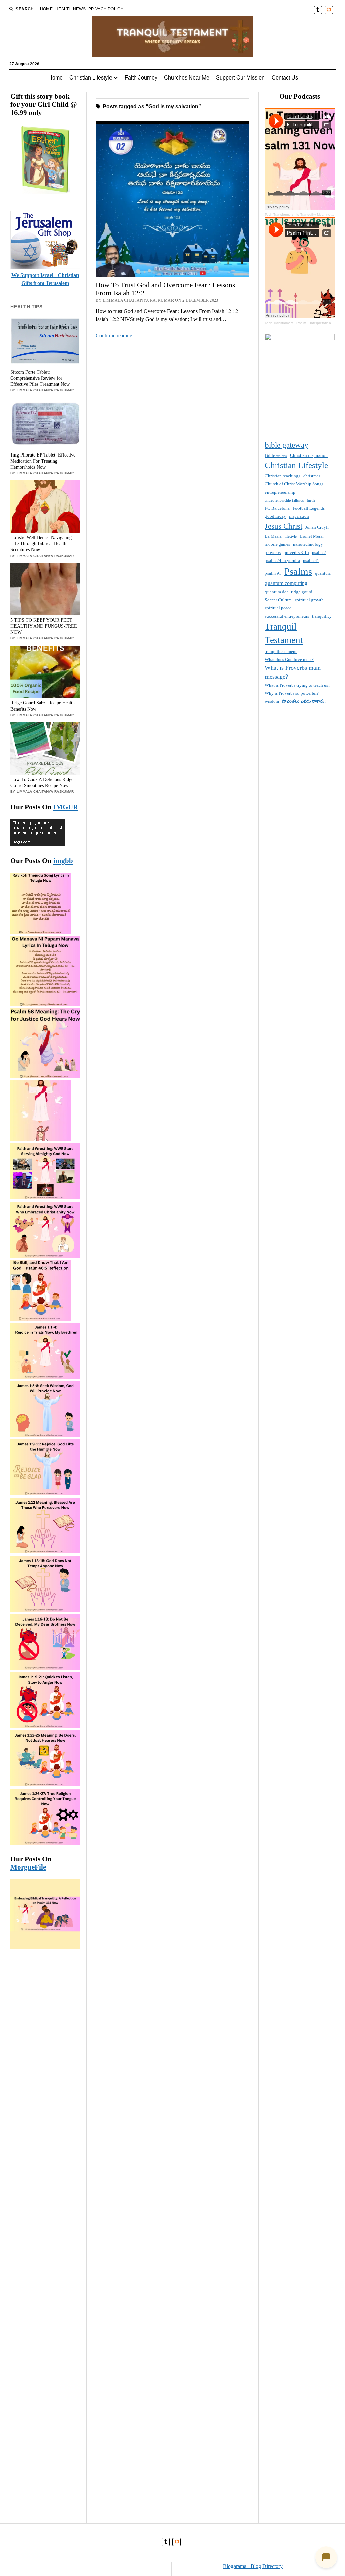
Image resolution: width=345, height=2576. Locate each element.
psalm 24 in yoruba (282, 560)
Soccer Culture (278, 600)
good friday (275, 516)
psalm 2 (319, 552)
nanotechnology (308, 544)
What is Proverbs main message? (293, 672)
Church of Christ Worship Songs (294, 484)
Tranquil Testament (284, 634)
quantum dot (276, 592)
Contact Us (285, 78)
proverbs (273, 552)
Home (46, 9)
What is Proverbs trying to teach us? (297, 685)
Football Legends (309, 508)
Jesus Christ (284, 526)
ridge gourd (302, 592)
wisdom (272, 701)
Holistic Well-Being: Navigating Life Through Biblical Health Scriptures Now (41, 544)
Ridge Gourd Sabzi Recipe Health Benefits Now (43, 706)
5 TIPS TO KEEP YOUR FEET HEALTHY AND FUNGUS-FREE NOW (44, 626)
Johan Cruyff (317, 527)
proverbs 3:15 (296, 552)
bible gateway (287, 445)
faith (311, 500)
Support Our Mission (240, 78)
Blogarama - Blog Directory (253, 2566)
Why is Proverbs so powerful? (292, 693)
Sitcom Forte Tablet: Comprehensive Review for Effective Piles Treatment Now (40, 378)
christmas (312, 476)
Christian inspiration (309, 455)
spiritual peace (278, 608)
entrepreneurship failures (284, 500)
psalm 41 (311, 560)
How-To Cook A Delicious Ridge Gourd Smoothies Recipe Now (42, 782)
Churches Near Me (187, 78)
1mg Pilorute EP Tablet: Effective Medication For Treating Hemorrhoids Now (43, 461)
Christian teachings (283, 476)
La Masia (273, 536)
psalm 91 (273, 573)
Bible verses (276, 455)
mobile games (277, 544)
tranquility (322, 616)
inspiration (299, 516)
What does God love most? (289, 659)
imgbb (63, 861)
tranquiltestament (281, 651)
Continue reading (114, 335)
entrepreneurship (280, 492)
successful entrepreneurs (287, 616)
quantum (323, 573)
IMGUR (66, 807)
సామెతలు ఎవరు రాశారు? (304, 701)
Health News (70, 9)
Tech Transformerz (279, 214)
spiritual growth (309, 600)
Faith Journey (141, 78)
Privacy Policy (106, 9)
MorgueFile (28, 1867)
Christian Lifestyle (91, 78)
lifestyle (291, 537)
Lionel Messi (312, 536)
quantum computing (286, 583)
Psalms (298, 571)
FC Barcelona (277, 508)
